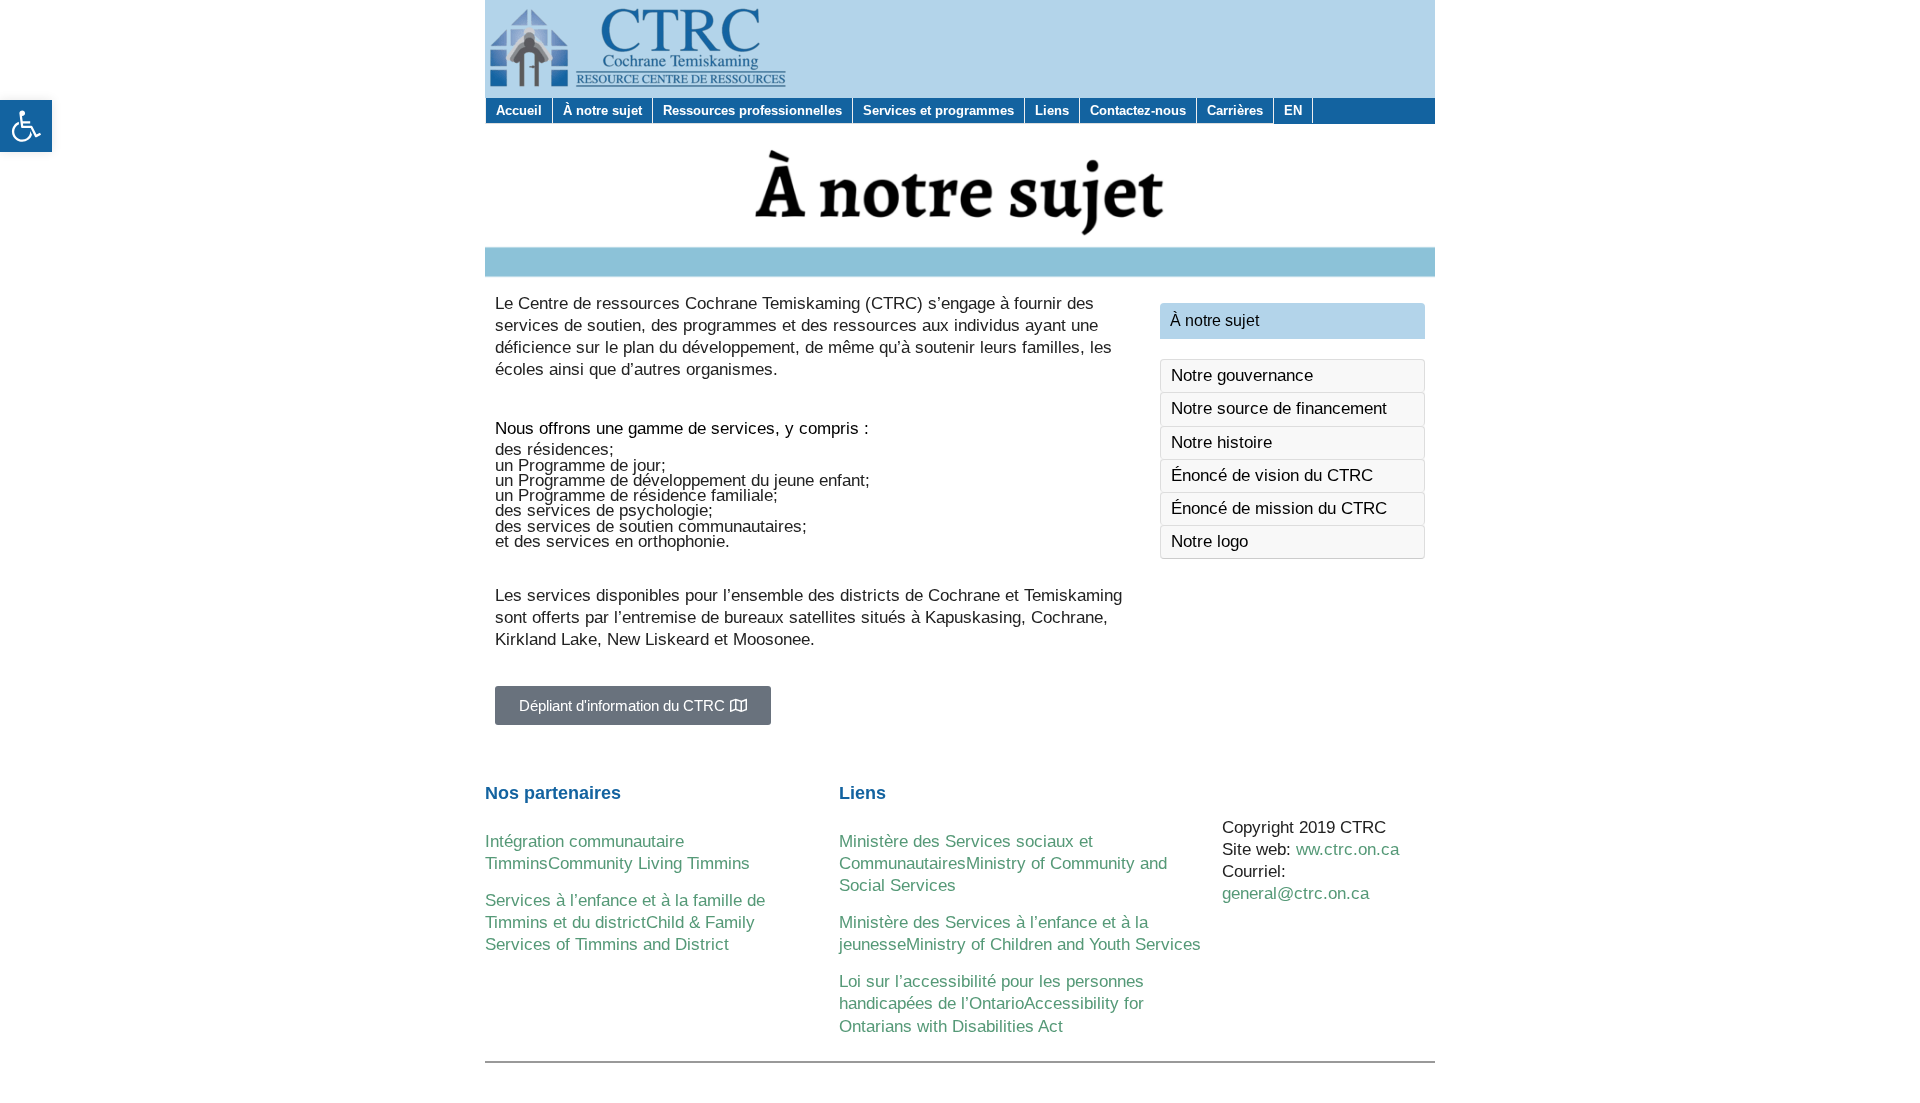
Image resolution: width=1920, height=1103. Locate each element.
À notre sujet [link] (602, 110)
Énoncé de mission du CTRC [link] (1279, 508)
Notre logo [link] (1209, 541)
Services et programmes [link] (938, 110)
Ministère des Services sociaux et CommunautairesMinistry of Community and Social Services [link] (1003, 863)
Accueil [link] (519, 110)
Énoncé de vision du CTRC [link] (1272, 475)
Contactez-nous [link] (1138, 110)
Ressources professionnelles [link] (752, 110)
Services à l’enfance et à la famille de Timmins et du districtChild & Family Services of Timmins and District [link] (625, 922)
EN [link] (1293, 110)
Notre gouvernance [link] (1242, 375)
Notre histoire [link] (1221, 442)
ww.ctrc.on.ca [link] (1347, 849)
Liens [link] (1052, 110)
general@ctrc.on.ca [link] (1295, 893)
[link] (26, 126)
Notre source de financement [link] (1279, 408)
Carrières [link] (1235, 110)
